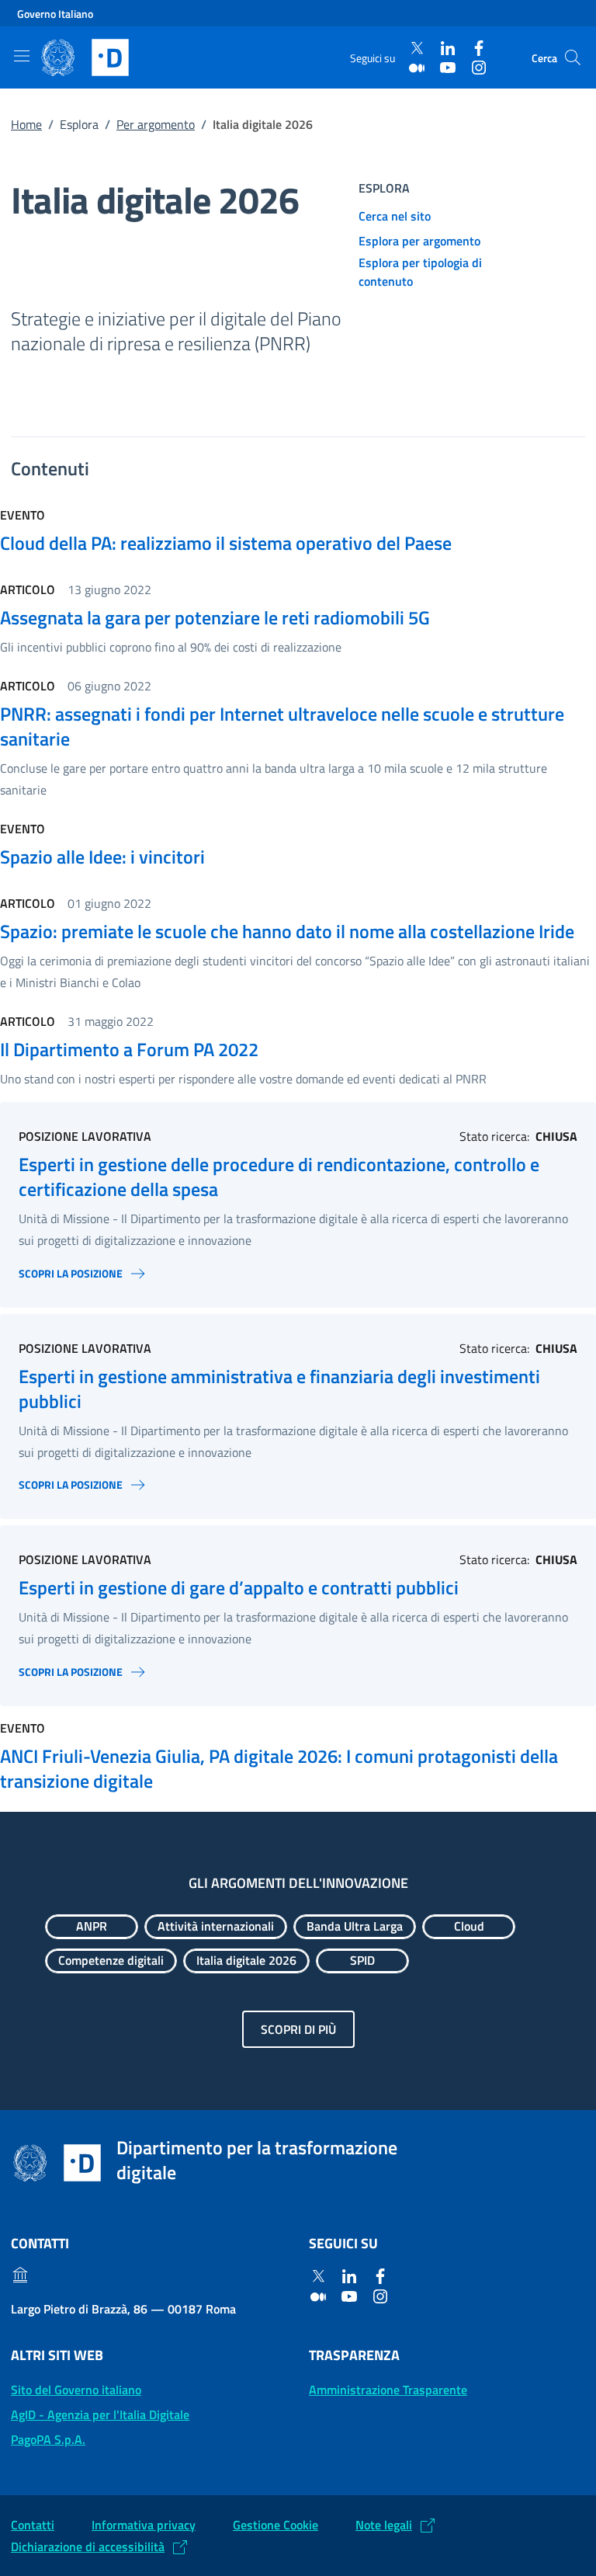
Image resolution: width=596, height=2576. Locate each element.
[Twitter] (417, 49)
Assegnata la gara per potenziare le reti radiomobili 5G (215, 617)
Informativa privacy (144, 2525)
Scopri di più (298, 2029)
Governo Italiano (55, 14)
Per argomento (156, 124)
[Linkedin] (448, 49)
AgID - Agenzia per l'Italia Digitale (100, 2414)
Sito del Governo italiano (76, 2390)
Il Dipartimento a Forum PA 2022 (129, 1049)
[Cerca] (573, 57)
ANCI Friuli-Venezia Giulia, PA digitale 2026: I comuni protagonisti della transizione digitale (279, 1768)
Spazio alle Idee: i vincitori (102, 857)
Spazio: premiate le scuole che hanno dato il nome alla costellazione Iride (287, 931)
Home (26, 124)
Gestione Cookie (275, 2525)
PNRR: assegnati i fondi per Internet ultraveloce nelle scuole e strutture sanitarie (282, 726)
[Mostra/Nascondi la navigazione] (22, 56)
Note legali (384, 2525)
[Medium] (417, 67)
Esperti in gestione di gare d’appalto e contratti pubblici (239, 1587)
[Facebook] (479, 49)
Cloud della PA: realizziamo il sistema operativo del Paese (226, 543)
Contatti (33, 2525)
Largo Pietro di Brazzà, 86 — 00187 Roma (123, 2309)
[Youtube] (448, 67)
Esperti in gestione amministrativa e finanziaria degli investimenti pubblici (279, 1389)
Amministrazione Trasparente (388, 2390)
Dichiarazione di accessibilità (88, 2546)
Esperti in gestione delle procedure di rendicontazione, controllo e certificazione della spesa (279, 1177)
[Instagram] (479, 67)
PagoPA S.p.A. (48, 2439)
